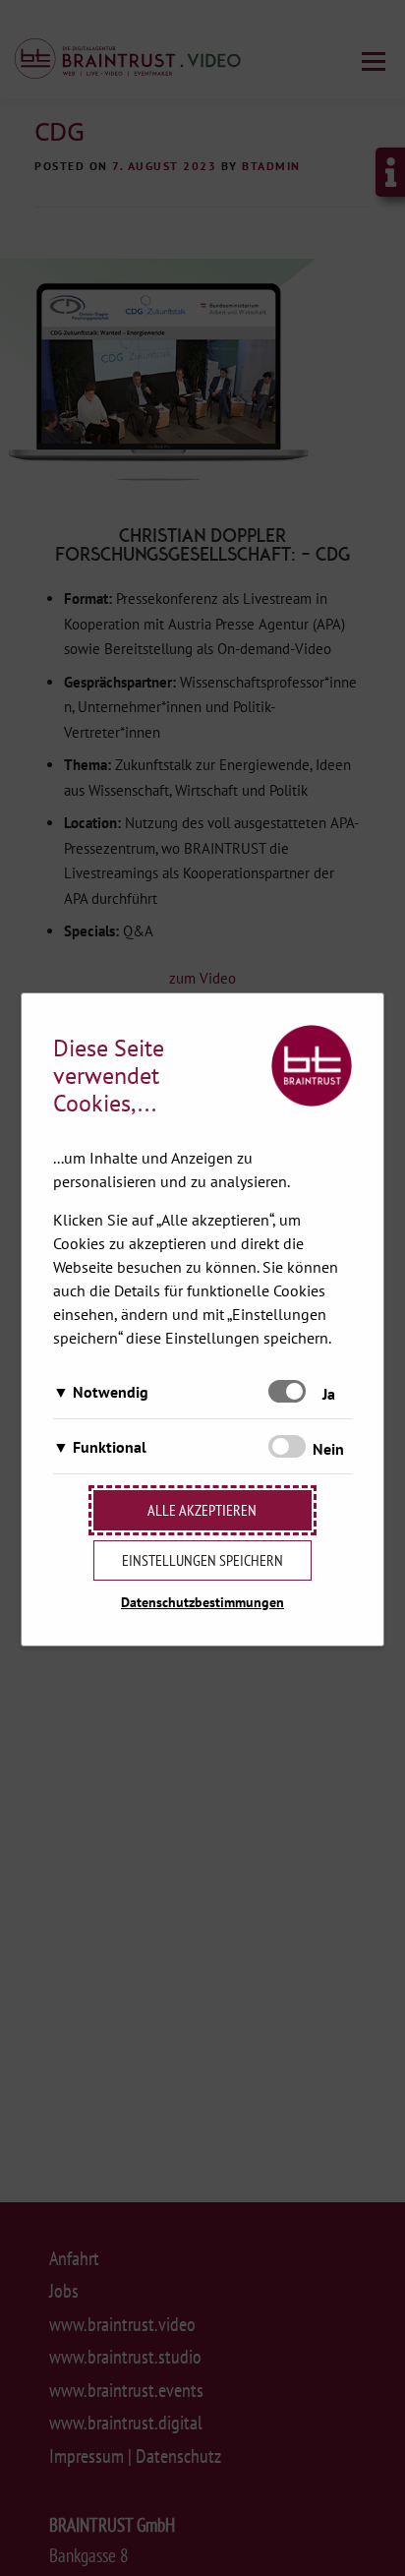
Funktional (110, 1447)
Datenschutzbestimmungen (202, 1602)
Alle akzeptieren (202, 1510)
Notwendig (111, 1392)
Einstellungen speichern (202, 1560)
